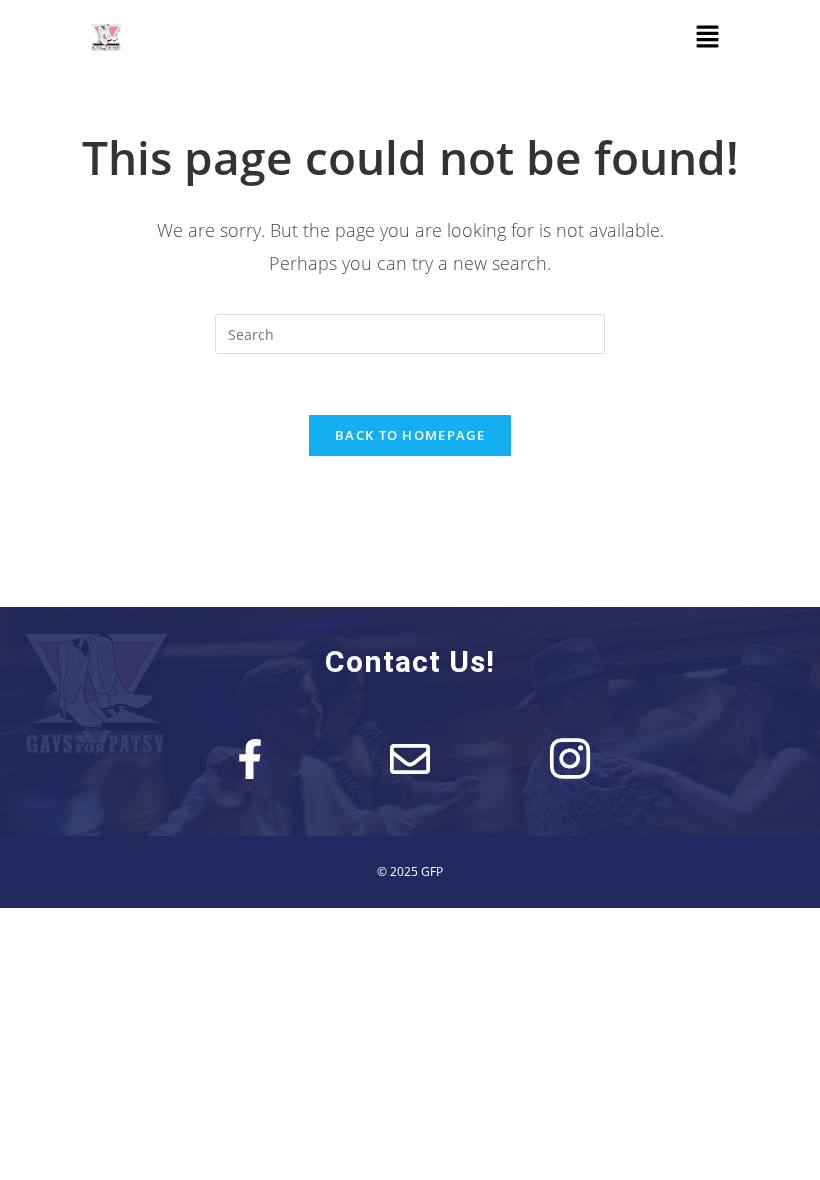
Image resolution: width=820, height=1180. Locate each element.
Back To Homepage (410, 435)
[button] (707, 37)
